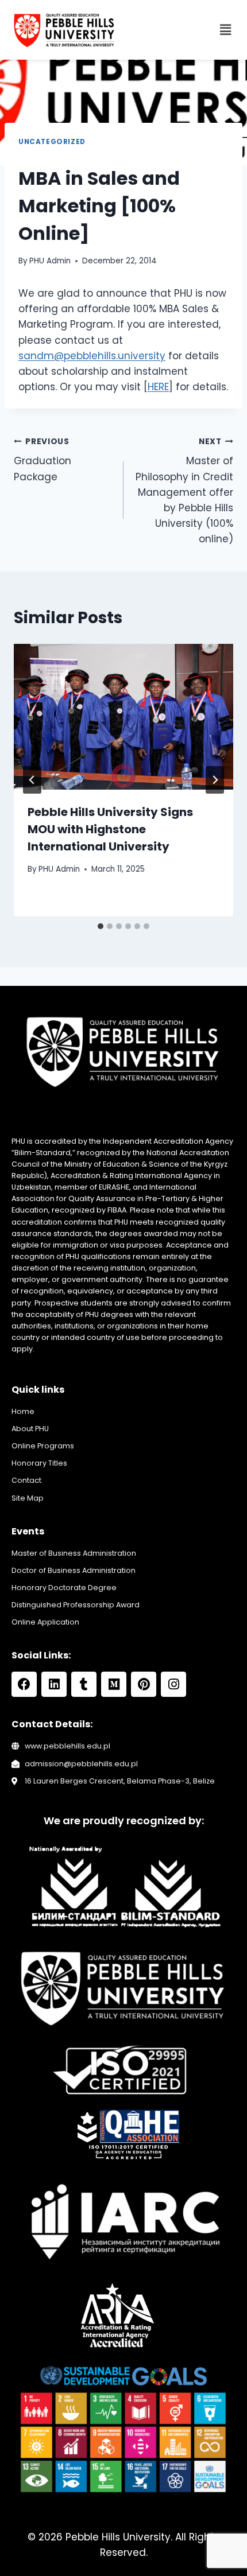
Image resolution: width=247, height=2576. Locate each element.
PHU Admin (50, 261)
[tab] (101, 926)
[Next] (215, 780)
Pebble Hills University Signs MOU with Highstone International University (110, 829)
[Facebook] (24, 1684)
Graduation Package (43, 460)
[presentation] (123, 717)
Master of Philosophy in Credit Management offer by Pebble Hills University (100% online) (184, 491)
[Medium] (114, 1684)
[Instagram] (173, 1684)
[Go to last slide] (32, 780)
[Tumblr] (84, 1684)
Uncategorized (52, 142)
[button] (226, 30)
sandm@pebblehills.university (92, 356)
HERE (158, 387)
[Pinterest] (144, 1684)
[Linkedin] (54, 1684)
